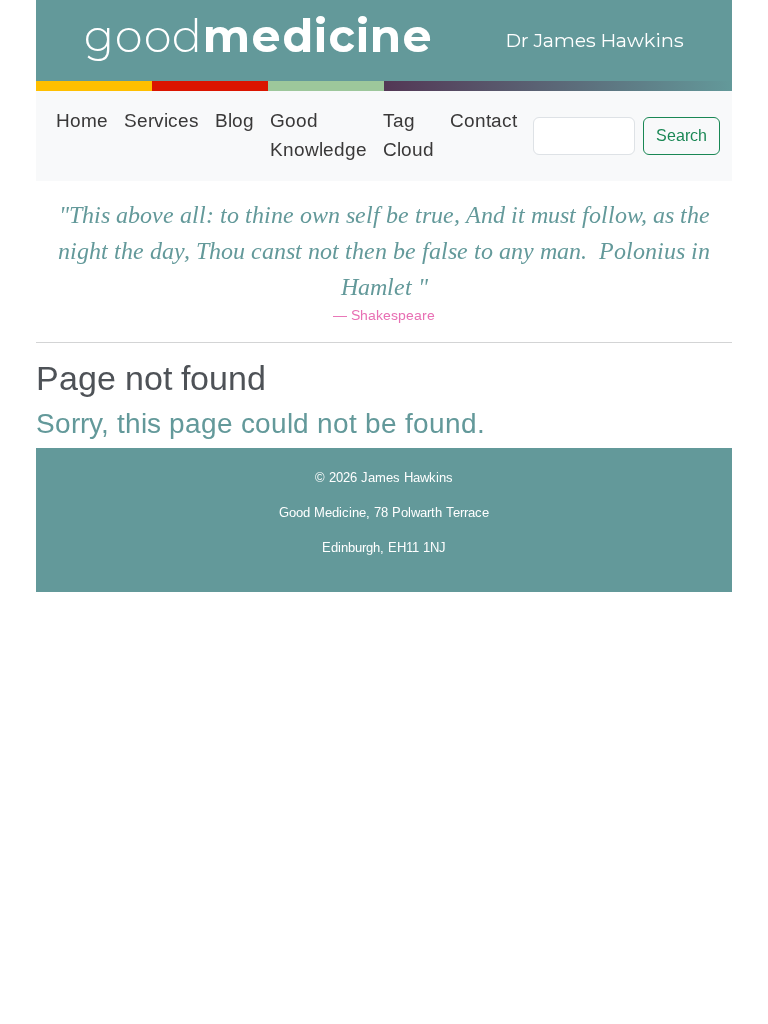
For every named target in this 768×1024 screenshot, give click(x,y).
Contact (483, 120)
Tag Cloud (408, 135)
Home (82, 120)
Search (681, 135)
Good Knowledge (318, 135)
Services (161, 120)
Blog (234, 120)
